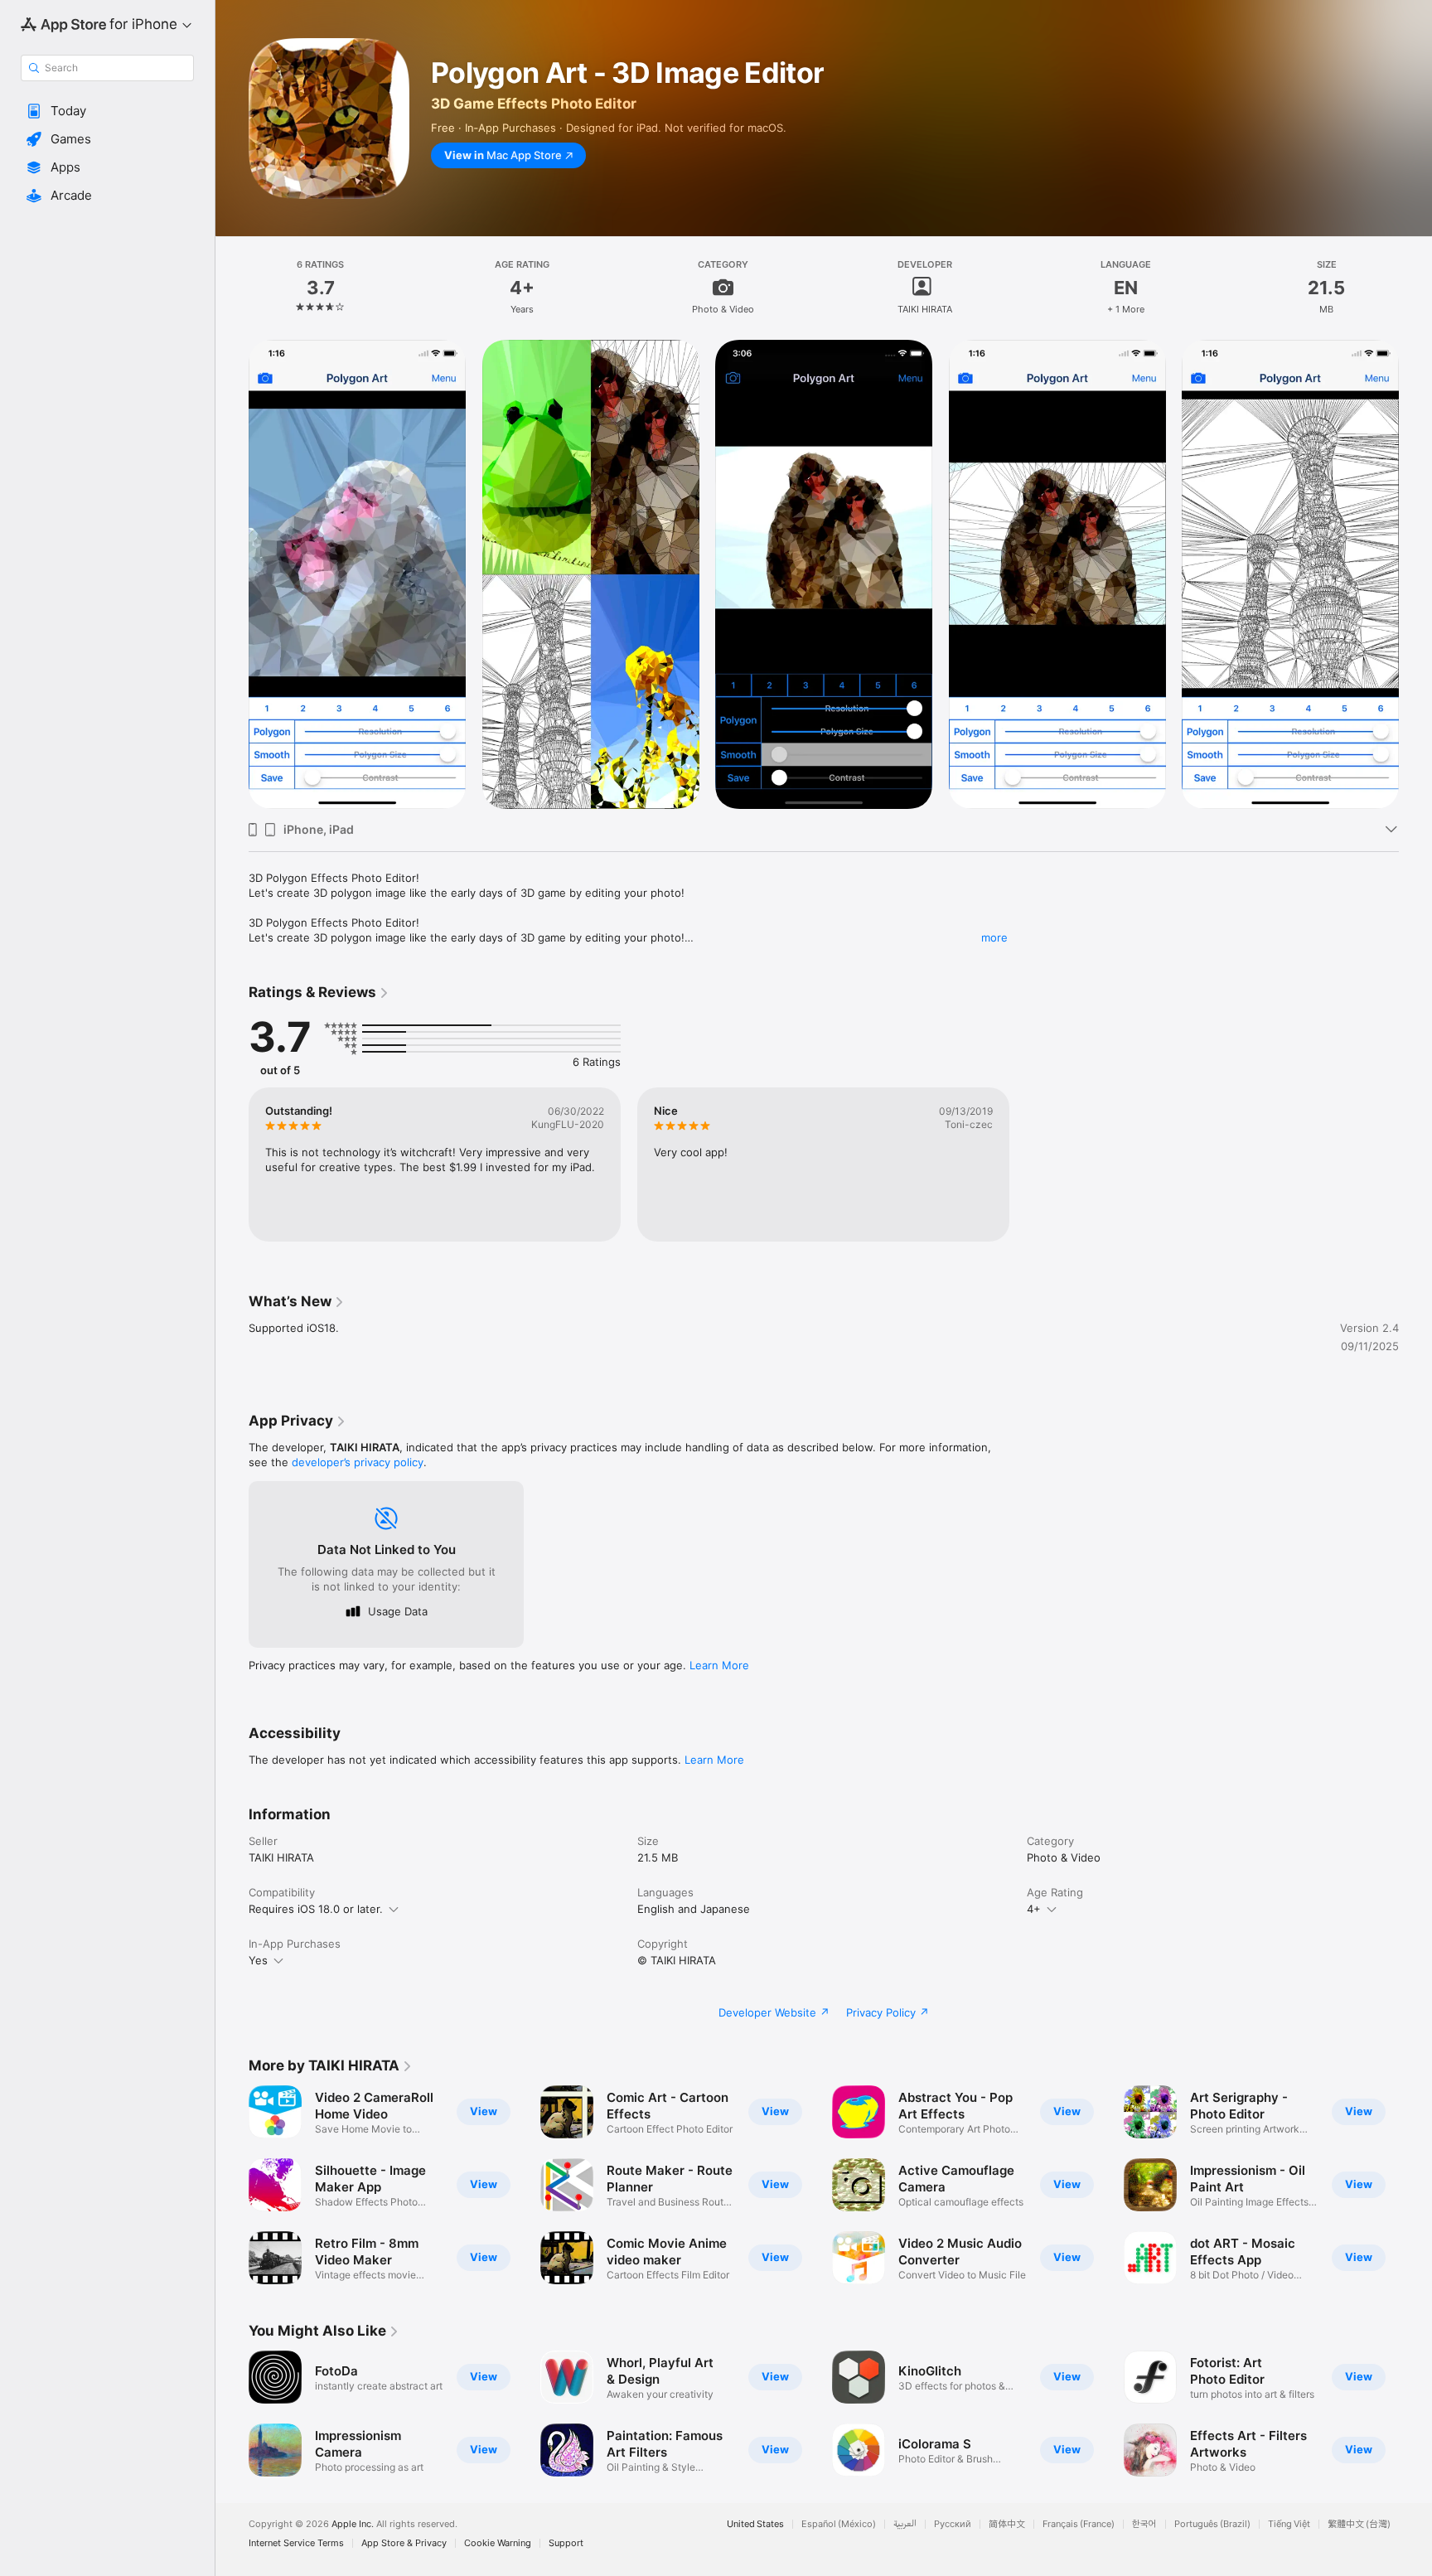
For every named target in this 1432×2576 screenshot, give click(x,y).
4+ (1034, 1909)
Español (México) (839, 2524)
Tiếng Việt (1289, 2524)
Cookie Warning (498, 2543)
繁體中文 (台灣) (1359, 2524)
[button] (107, 111)
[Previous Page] (232, 574)
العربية (905, 2524)
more (994, 937)
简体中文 (1007, 2524)
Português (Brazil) (1212, 2524)
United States (755, 2524)
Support (566, 2543)
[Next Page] (1415, 574)
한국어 (1144, 2524)
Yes (258, 1960)
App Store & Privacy (404, 2543)
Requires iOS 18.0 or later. (316, 1909)
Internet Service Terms (296, 2543)
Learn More (719, 1665)
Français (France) (1079, 2524)
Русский (953, 2524)
